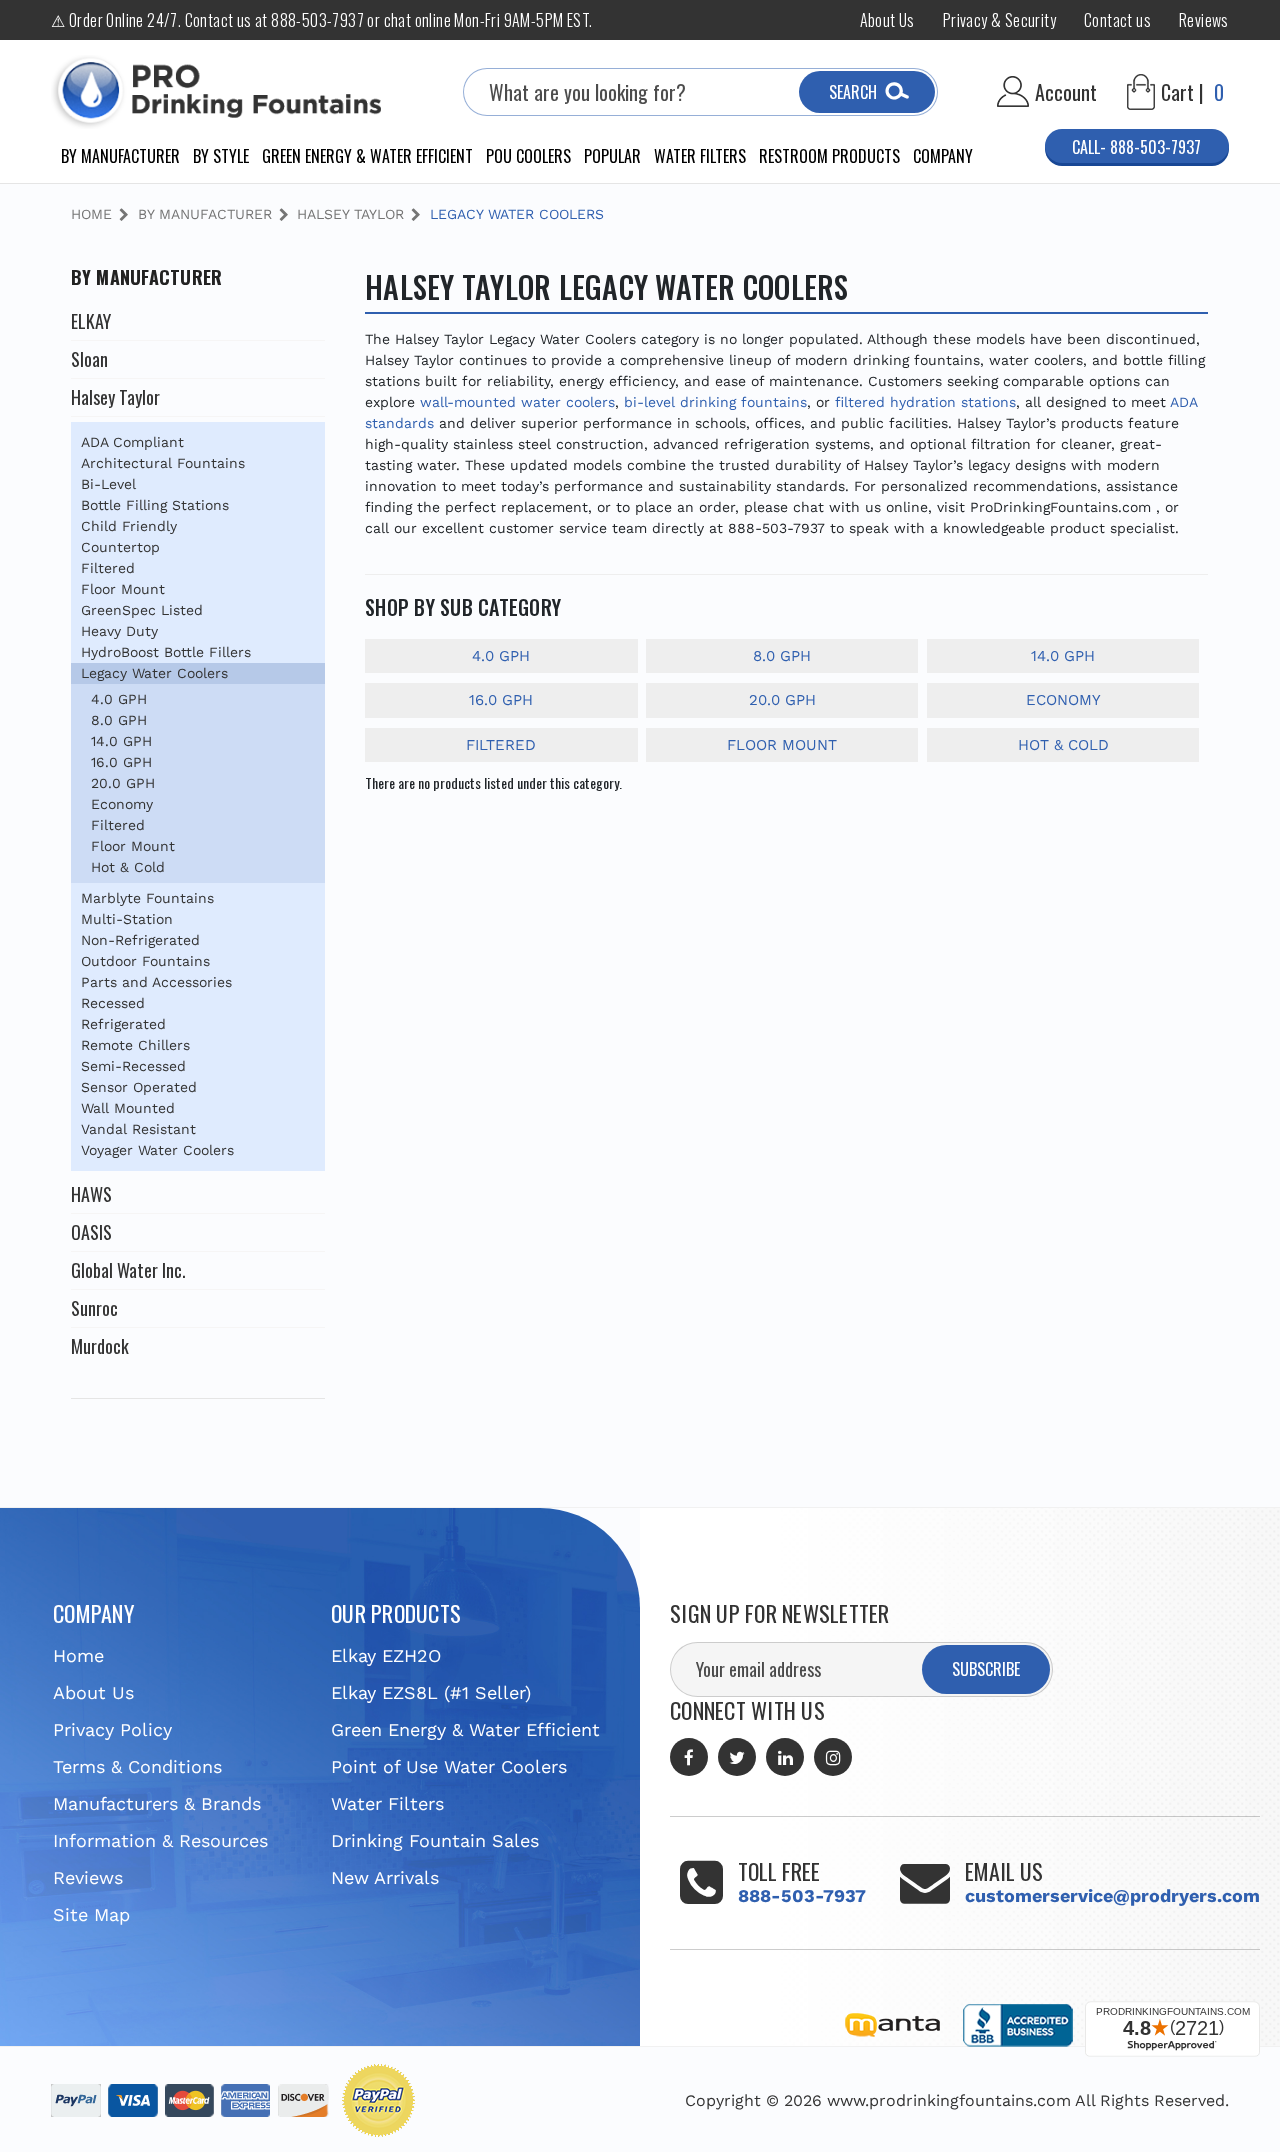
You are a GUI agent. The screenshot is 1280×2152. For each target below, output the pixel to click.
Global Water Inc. (128, 1270)
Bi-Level (108, 484)
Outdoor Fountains (145, 961)
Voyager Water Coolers (157, 1150)
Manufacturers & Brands (157, 1803)
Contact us (1117, 20)
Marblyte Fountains (147, 898)
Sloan (89, 359)
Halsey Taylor (115, 397)
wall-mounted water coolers (517, 402)
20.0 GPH (123, 783)
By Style (221, 156)
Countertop (120, 547)
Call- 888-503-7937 (1136, 147)
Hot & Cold (128, 867)
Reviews (1204, 20)
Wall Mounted (128, 1108)
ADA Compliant (132, 442)
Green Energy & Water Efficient (367, 156)
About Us (887, 20)
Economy (122, 804)
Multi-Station (127, 919)
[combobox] (700, 92)
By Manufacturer (120, 156)
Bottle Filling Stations (155, 505)
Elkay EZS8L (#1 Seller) (431, 1692)
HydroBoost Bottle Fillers (166, 652)
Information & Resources (160, 1840)
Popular (612, 156)
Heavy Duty (119, 631)
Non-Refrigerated (140, 940)
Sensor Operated (139, 1087)
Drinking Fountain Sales (435, 1840)
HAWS (91, 1194)
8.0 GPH (119, 720)
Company (943, 156)
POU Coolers (528, 156)
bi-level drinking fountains (715, 402)
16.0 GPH (121, 762)
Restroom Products (829, 156)
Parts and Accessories (156, 982)
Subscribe (986, 1669)
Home (78, 1655)
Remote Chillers (135, 1045)
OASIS (91, 1232)
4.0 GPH (119, 699)
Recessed (113, 1003)
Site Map (91, 1914)
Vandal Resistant (138, 1129)
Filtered (108, 568)
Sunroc (94, 1308)
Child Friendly (129, 526)
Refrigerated (123, 1024)
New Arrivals (385, 1877)
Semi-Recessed (133, 1066)
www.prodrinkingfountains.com (949, 2100)
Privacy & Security (999, 20)
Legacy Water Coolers (154, 673)
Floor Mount (123, 589)
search (853, 92)
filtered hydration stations (925, 402)
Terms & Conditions (137, 1766)
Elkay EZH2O (386, 1655)
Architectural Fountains (163, 463)
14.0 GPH (121, 741)
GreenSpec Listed (142, 610)
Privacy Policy (112, 1729)
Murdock (100, 1346)
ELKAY (91, 321)
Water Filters (700, 156)
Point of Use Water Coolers (449, 1766)
